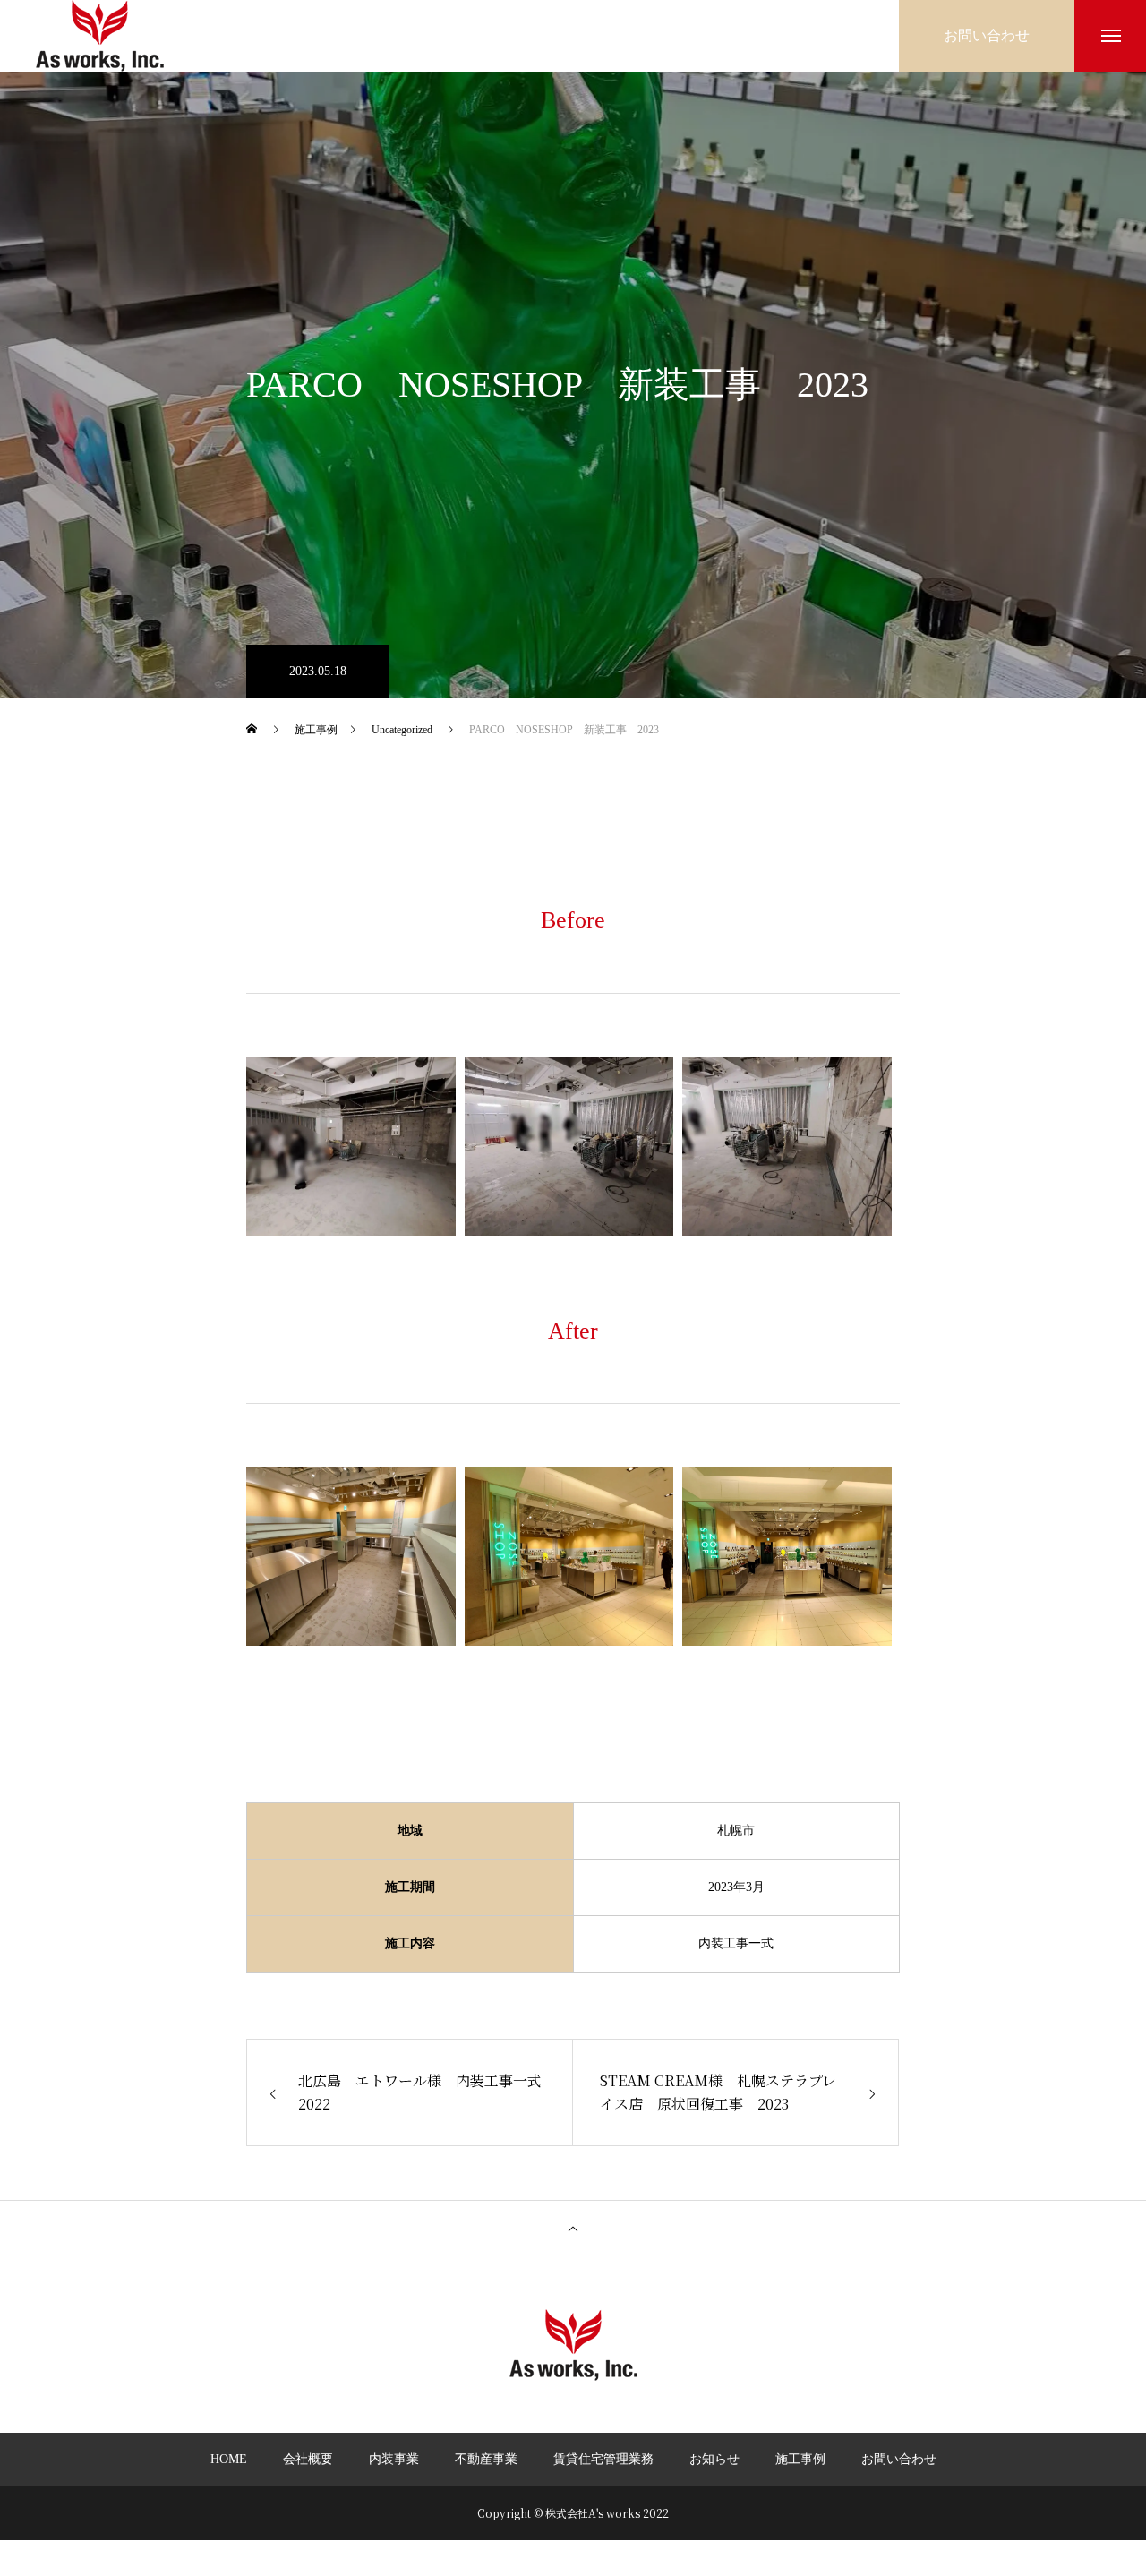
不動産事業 (486, 2459)
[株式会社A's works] (100, 36)
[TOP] (573, 2228)
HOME (229, 2459)
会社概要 (308, 2459)
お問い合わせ (899, 2459)
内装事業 (394, 2459)
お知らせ (714, 2459)
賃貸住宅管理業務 (603, 2459)
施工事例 (800, 2459)
